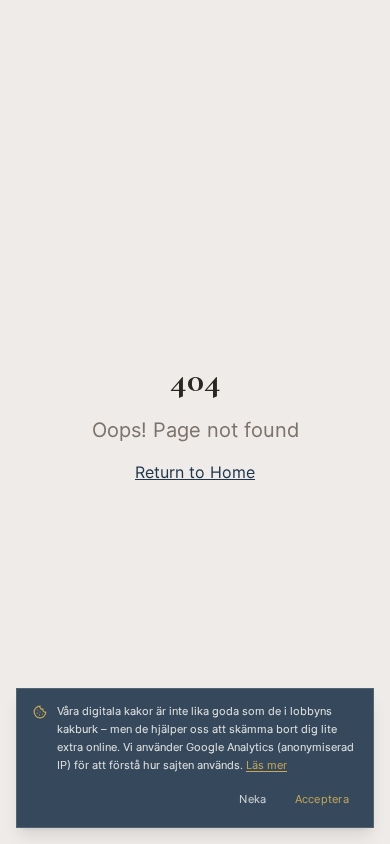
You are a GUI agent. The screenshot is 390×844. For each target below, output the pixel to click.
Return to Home (195, 472)
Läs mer (266, 765)
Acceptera (322, 799)
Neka (252, 799)
